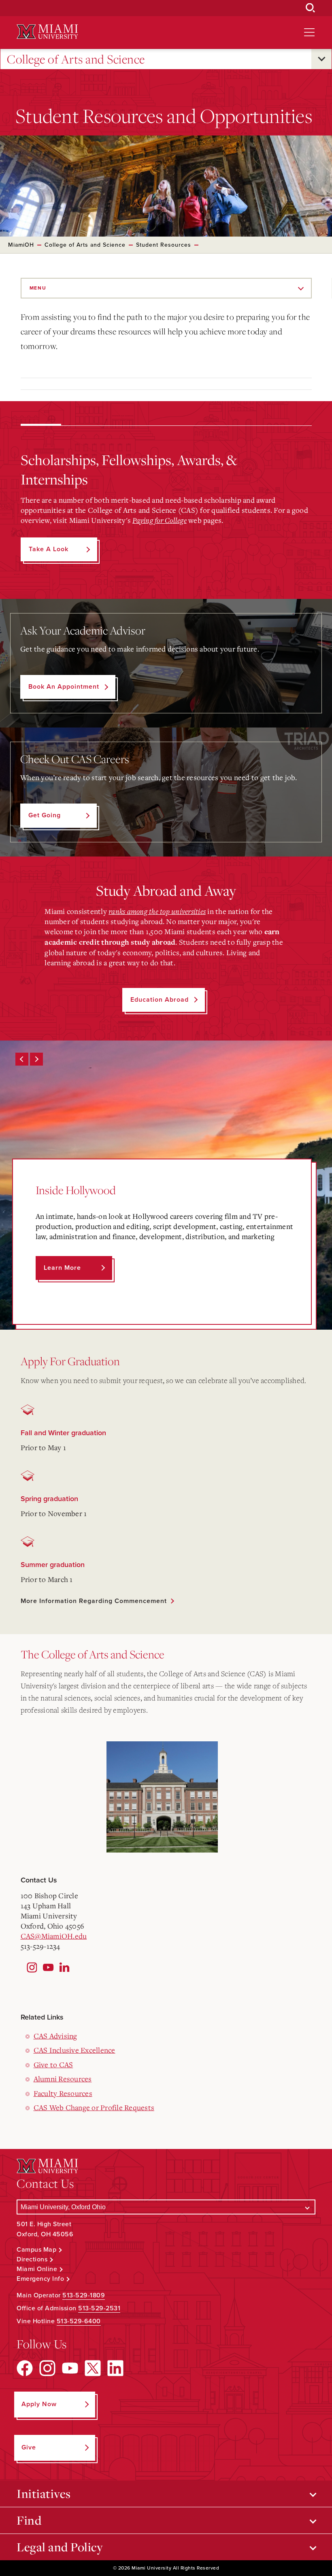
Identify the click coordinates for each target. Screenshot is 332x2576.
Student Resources (164, 245)
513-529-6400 (79, 2321)
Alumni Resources (63, 2079)
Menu (38, 288)
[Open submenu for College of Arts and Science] (321, 59)
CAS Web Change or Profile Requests (94, 2107)
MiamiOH (21, 245)
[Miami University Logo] (47, 32)
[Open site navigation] (309, 32)
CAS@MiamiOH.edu (54, 1936)
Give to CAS (53, 2064)
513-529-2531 (99, 2308)
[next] (36, 1059)
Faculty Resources (63, 2093)
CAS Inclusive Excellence (74, 2050)
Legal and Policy (60, 2547)
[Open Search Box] (311, 8)
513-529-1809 (84, 2295)
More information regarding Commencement (94, 1601)
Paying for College (160, 520)
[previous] (22, 1059)
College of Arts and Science (76, 59)
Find (29, 2520)
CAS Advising (55, 2036)
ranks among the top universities (157, 911)
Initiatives (44, 2494)
